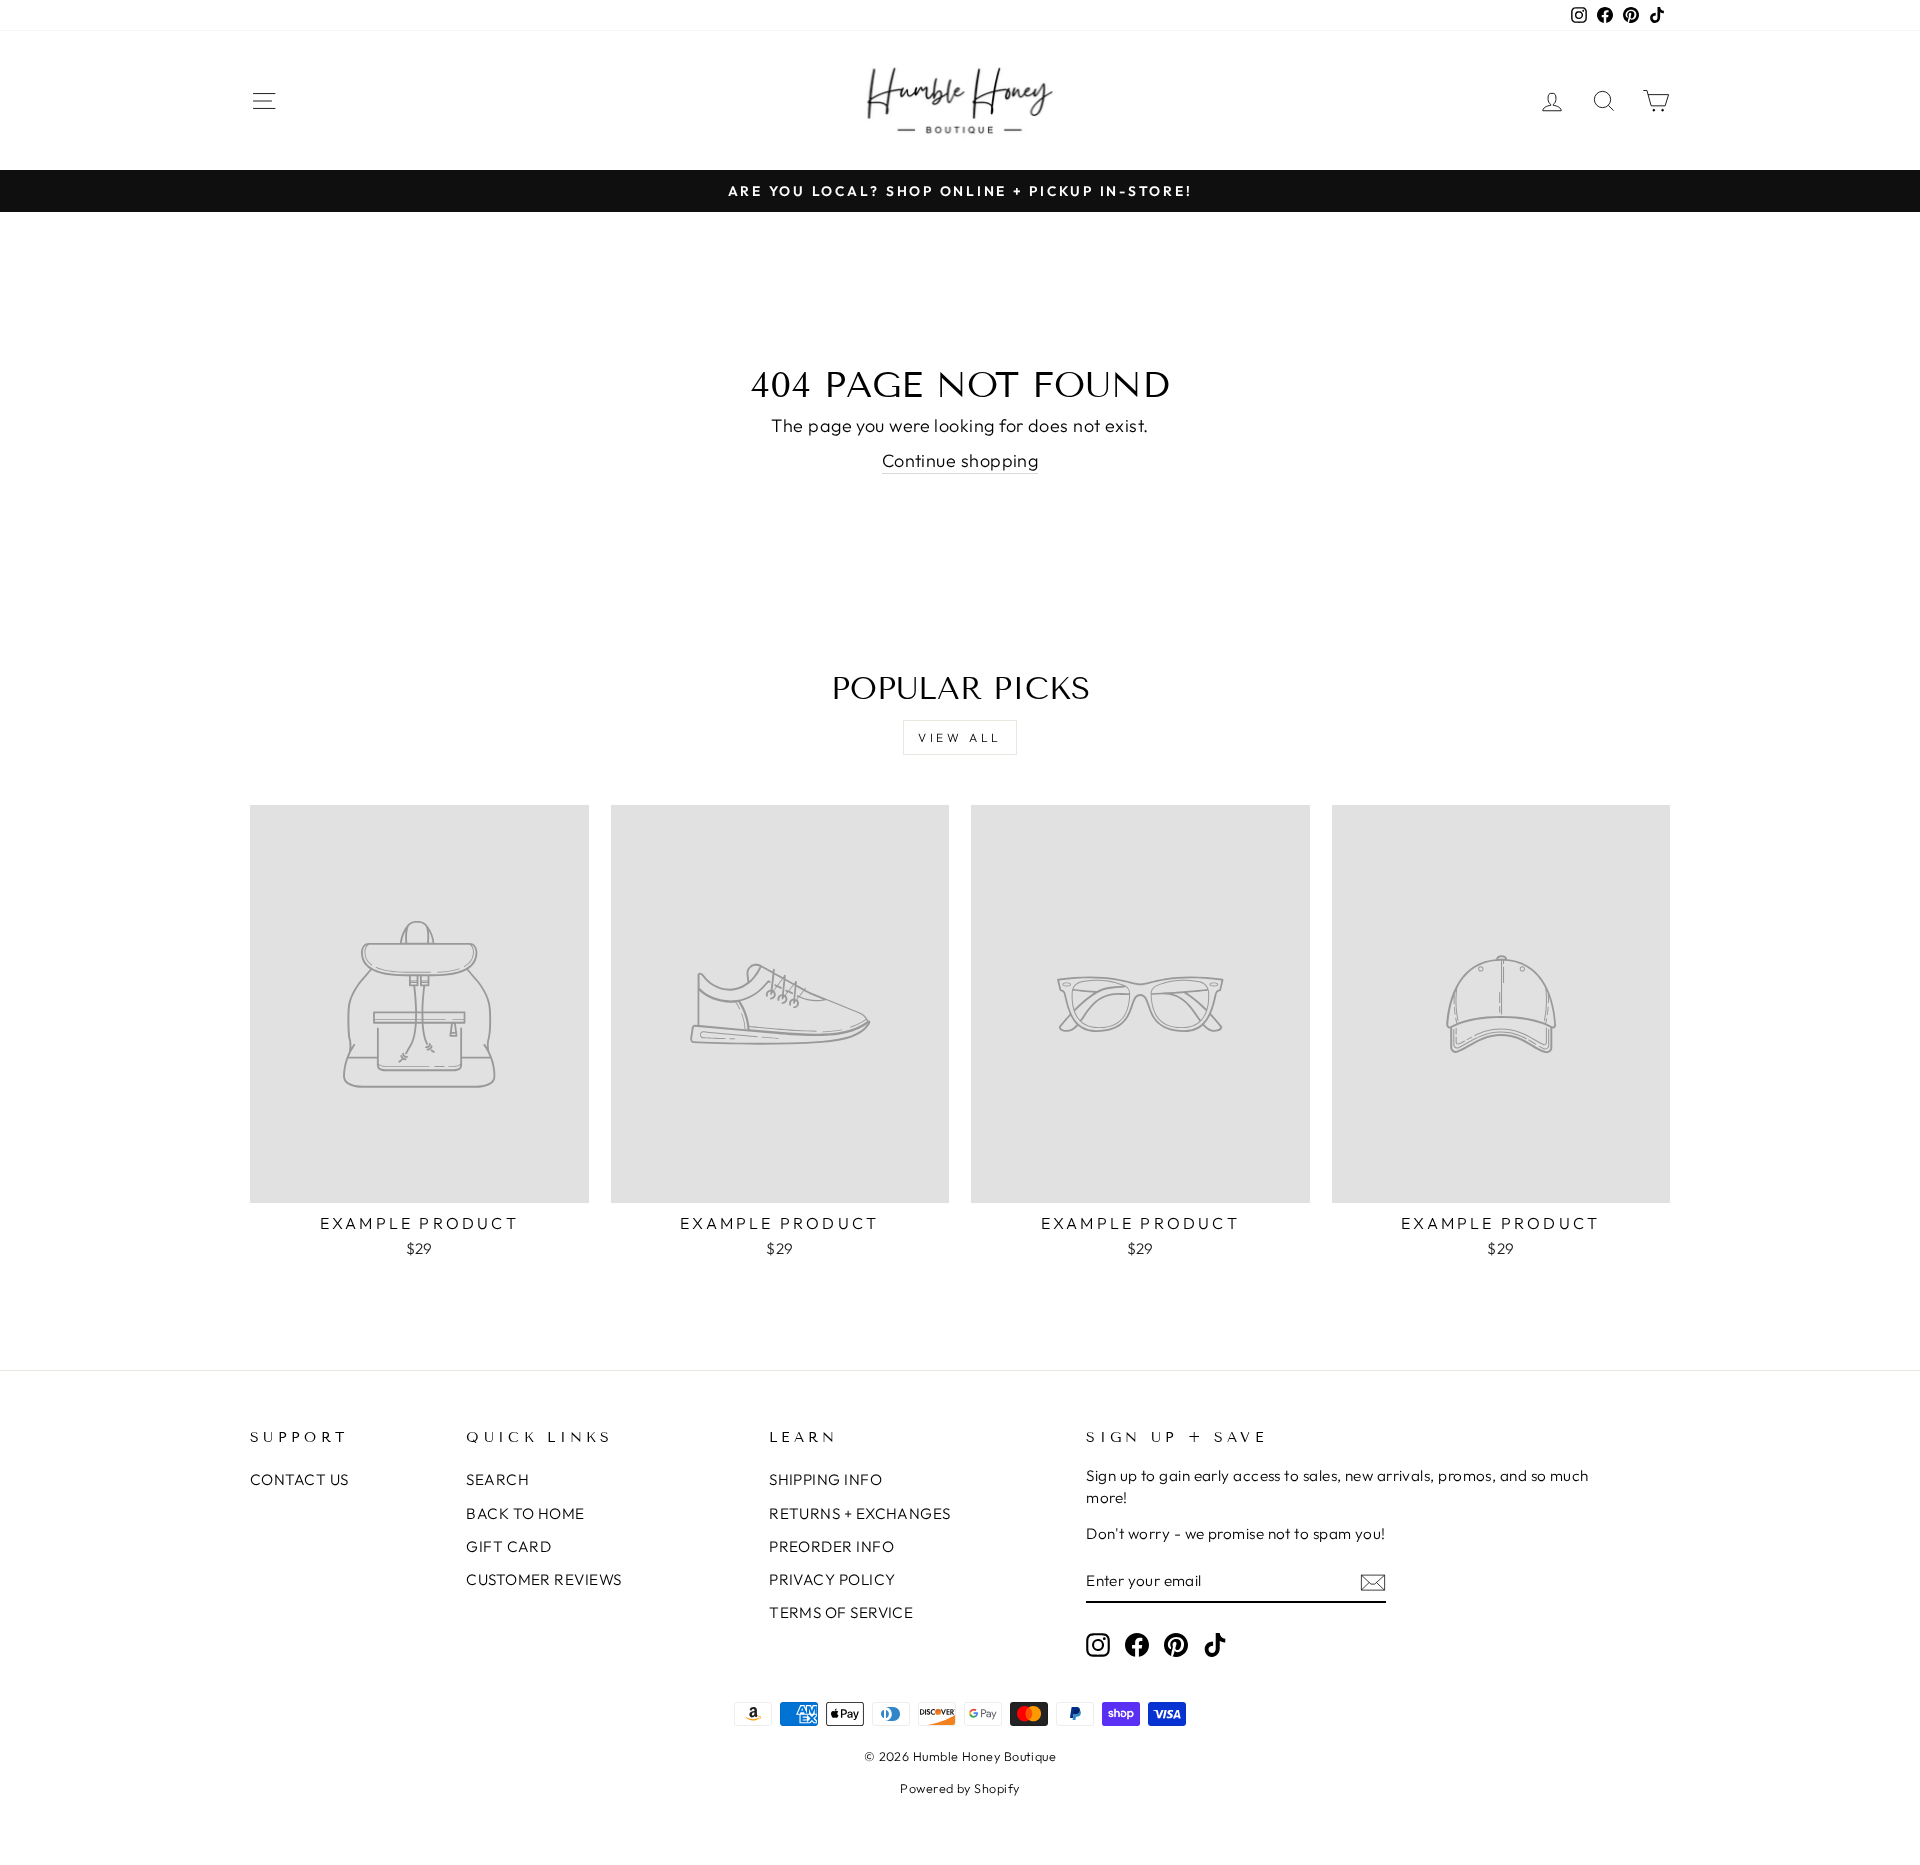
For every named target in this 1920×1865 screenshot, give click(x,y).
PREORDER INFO (831, 1546)
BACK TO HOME (525, 1513)
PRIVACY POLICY (832, 1579)
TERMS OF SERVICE (841, 1612)
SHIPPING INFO (825, 1479)
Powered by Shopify (959, 1788)
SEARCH (497, 1479)
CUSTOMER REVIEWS (543, 1579)
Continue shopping (960, 460)
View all (960, 737)
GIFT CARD (508, 1546)
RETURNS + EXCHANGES (860, 1513)
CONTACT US (299, 1479)
